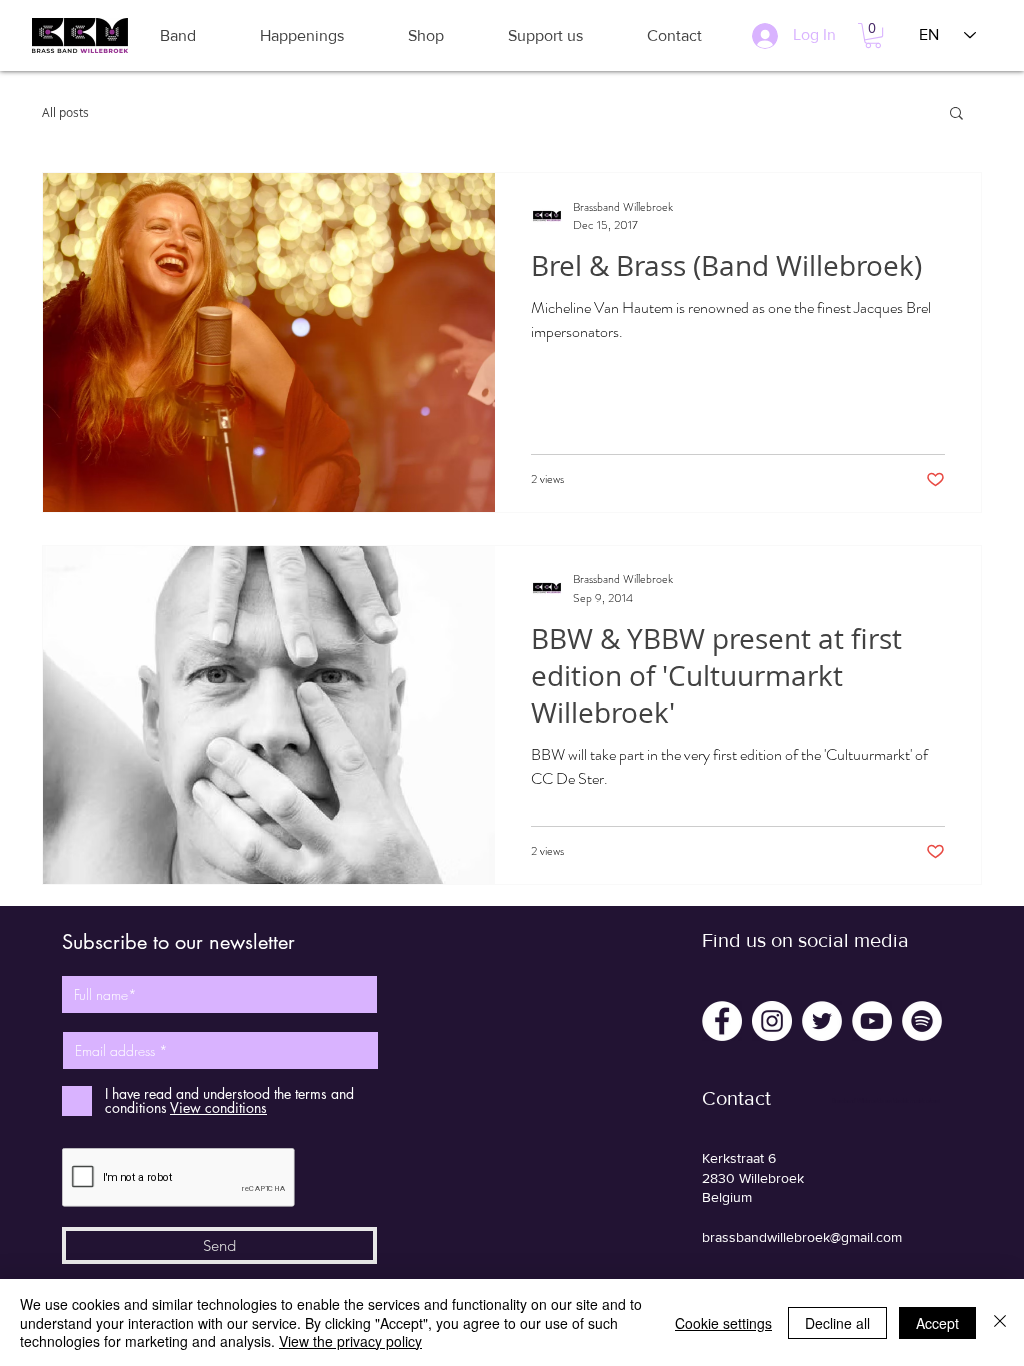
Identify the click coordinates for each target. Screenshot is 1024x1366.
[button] (178, 35)
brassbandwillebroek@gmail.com (802, 1237)
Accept (937, 1323)
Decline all (837, 1323)
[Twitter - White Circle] (822, 1021)
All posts (65, 112)
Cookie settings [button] (723, 1323)
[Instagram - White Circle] (772, 1021)
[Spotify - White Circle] (922, 1021)
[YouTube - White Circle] (872, 1021)
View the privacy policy (350, 1341)
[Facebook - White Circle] (722, 1021)
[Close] (1000, 1322)
